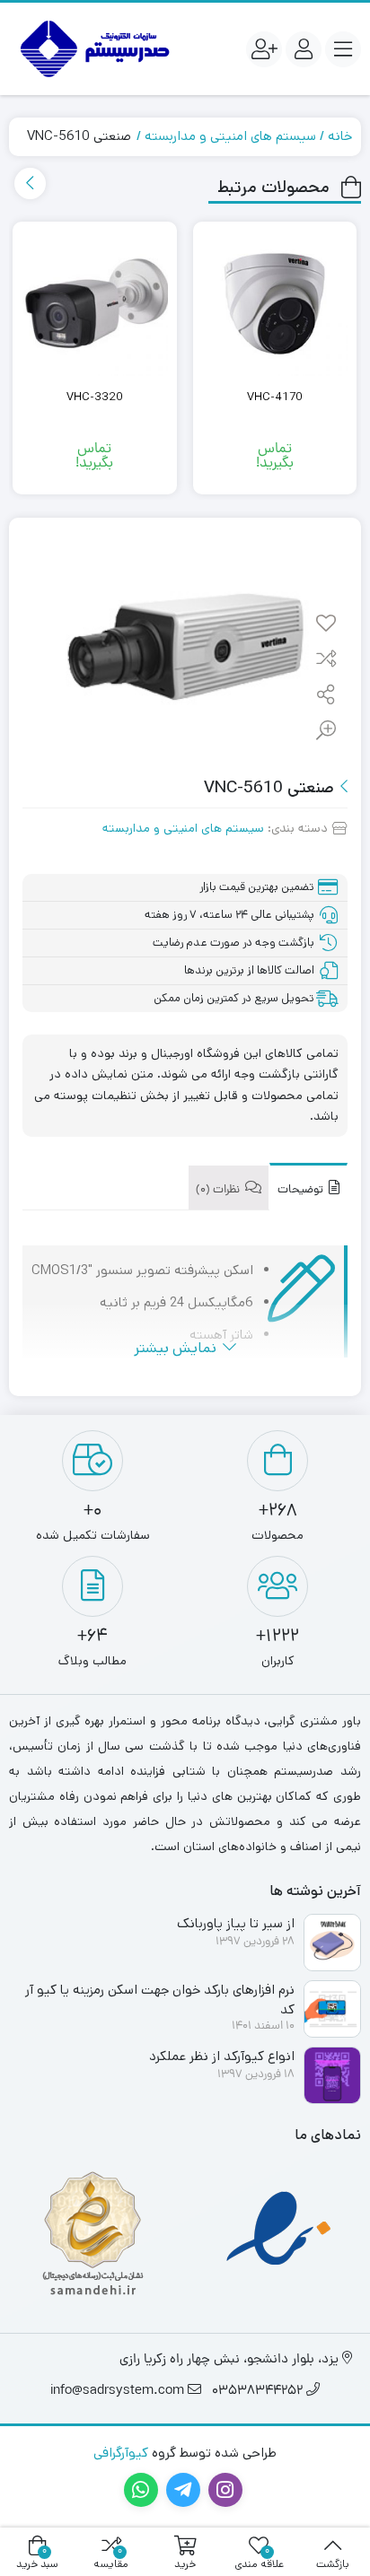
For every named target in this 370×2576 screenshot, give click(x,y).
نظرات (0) (219, 1190)
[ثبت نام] (264, 49)
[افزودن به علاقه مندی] (326, 624)
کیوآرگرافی (121, 2453)
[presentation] (30, 183)
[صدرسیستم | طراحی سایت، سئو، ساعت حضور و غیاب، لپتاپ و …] (92, 49)
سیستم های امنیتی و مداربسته (230, 136)
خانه (340, 136)
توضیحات (302, 1190)
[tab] (308, 1187)
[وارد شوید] (304, 49)
